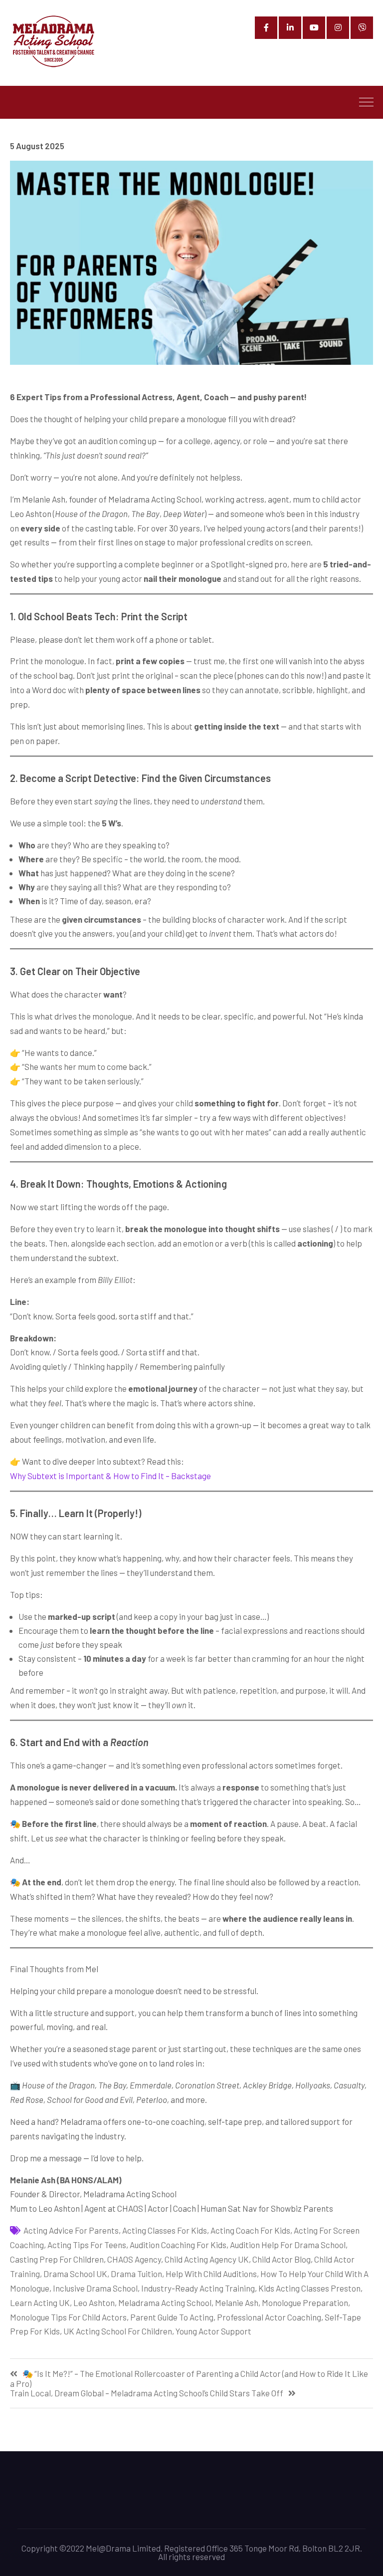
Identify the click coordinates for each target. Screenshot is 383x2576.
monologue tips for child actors (68, 2317)
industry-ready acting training (198, 2288)
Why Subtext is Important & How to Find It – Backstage (110, 1476)
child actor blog (282, 2259)
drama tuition (136, 2274)
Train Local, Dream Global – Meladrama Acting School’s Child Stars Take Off (147, 2393)
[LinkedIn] (290, 28)
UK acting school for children (118, 2331)
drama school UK (75, 2274)
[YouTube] (314, 28)
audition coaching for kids (178, 2245)
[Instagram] (338, 28)
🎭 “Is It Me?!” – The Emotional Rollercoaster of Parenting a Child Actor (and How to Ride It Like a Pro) (189, 2378)
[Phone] (362, 28)
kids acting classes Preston (309, 2288)
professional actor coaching (269, 2317)
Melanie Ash (237, 2303)
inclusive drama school (95, 2288)
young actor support (213, 2331)
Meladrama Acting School (165, 2303)
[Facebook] (266, 28)
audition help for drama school (288, 2245)
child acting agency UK (207, 2259)
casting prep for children (57, 2259)
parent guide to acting (172, 2317)
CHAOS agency (134, 2259)
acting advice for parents (71, 2230)
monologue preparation (305, 2303)
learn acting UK (40, 2303)
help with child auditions (211, 2274)
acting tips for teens (87, 2245)
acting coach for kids (250, 2230)
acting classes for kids (165, 2230)
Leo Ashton (94, 2303)
